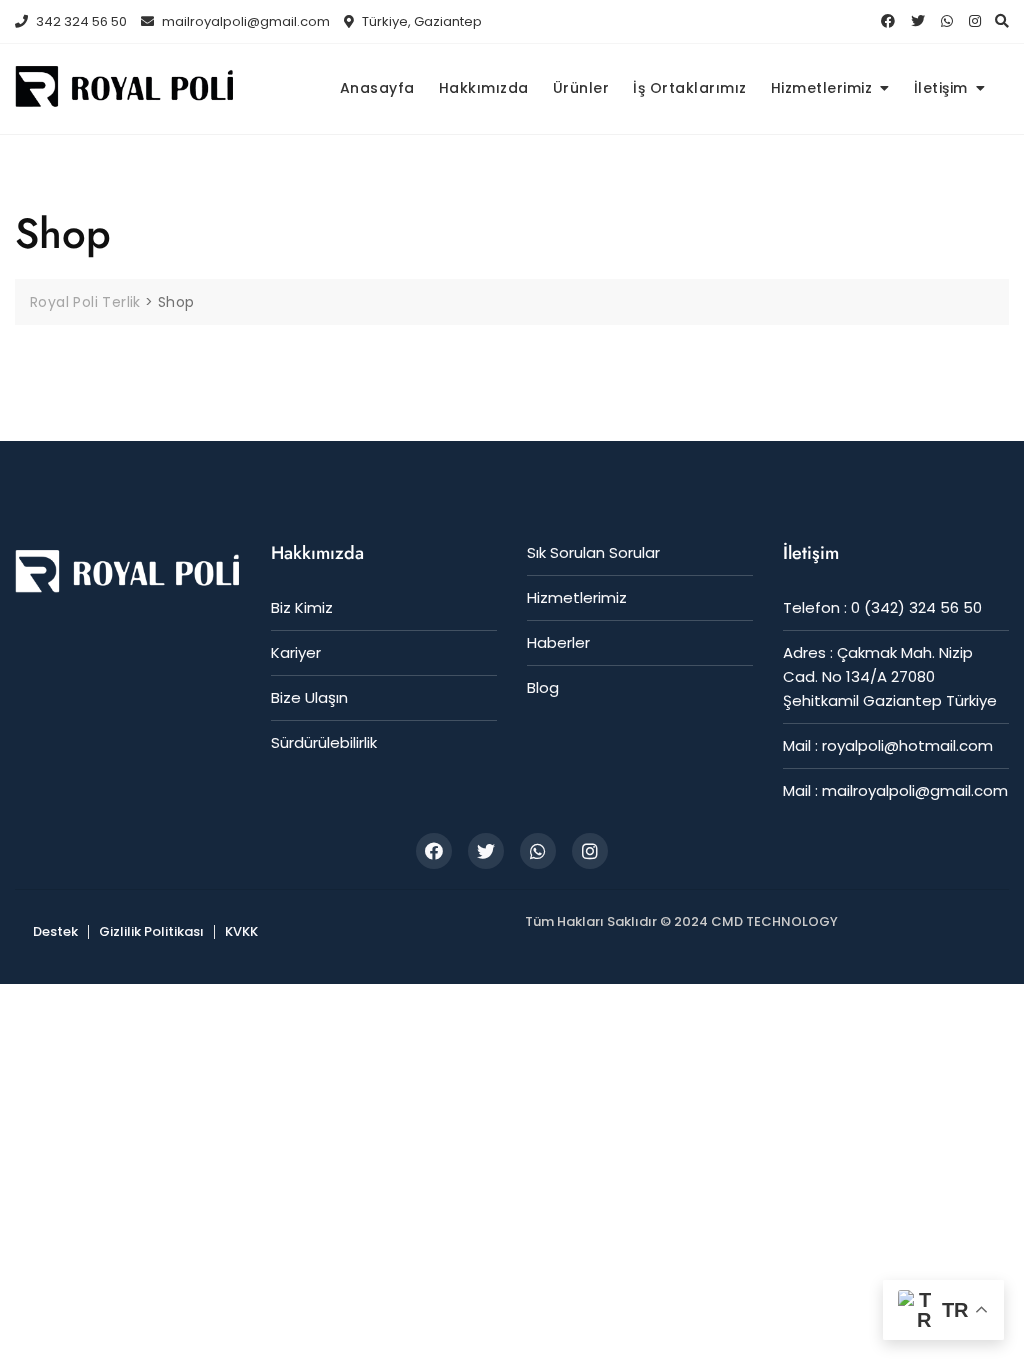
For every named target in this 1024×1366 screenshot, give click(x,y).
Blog (543, 687)
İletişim (941, 88)
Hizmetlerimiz (822, 88)
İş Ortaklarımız (690, 88)
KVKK (241, 931)
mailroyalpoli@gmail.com (244, 21)
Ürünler (581, 88)
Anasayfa (377, 88)
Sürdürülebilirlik (324, 742)
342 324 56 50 (80, 21)
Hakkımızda (484, 88)
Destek (55, 931)
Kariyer (296, 652)
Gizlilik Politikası (151, 931)
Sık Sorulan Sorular (593, 552)
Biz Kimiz (302, 607)
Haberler (558, 642)
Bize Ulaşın (309, 697)
